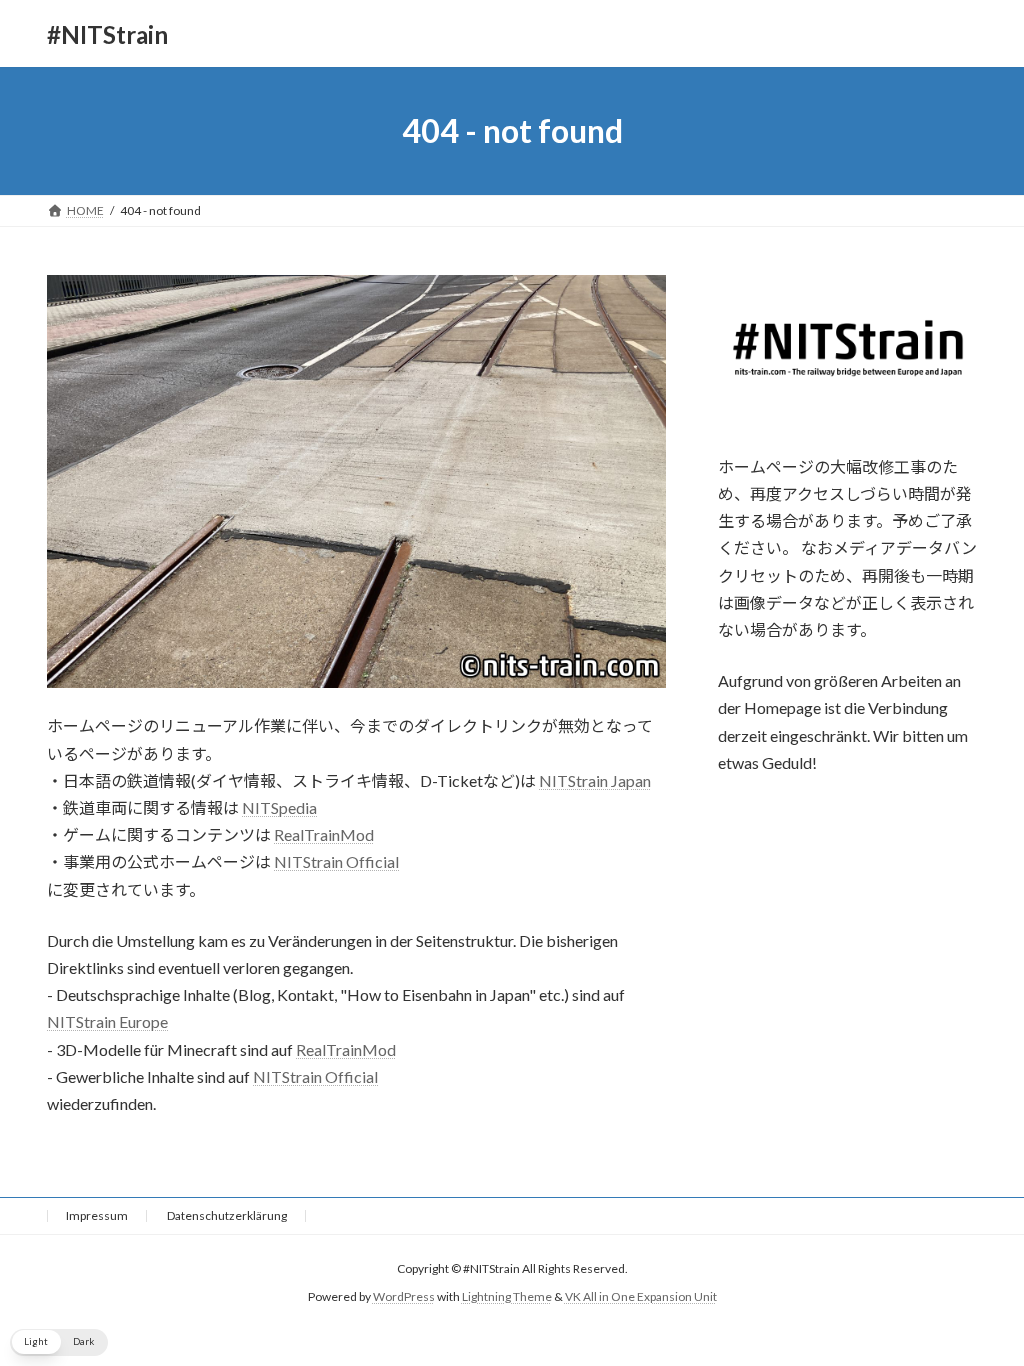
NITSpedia (279, 807)
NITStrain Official (336, 861)
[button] (59, 1342)
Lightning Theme (507, 1297)
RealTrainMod (324, 834)
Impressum (97, 1215)
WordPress (404, 1297)
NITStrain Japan (595, 780)
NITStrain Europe (107, 1021)
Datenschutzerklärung (227, 1215)
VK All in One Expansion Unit (641, 1297)
